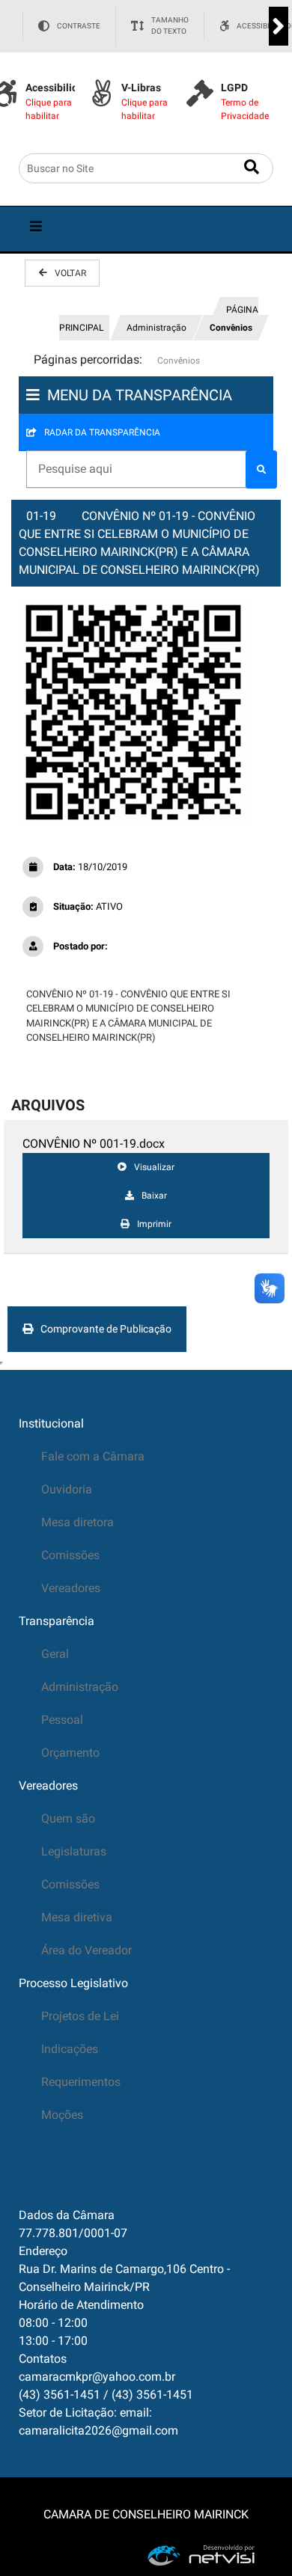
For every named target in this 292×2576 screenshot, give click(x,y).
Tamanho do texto (170, 26)
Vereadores (71, 1588)
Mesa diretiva (77, 1917)
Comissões (70, 1555)
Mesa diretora (77, 1522)
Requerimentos (81, 2082)
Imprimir (154, 1224)
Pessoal (62, 1720)
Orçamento (70, 1753)
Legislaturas (74, 1851)
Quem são (68, 1818)
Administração (156, 328)
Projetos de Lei (80, 2016)
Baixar (154, 1196)
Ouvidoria (67, 1489)
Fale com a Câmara (93, 1456)
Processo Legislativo (73, 1983)
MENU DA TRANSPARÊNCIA (140, 395)
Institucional (51, 1423)
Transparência (57, 1621)
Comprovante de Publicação (106, 1329)
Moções (62, 2115)
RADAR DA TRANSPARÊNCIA (102, 432)
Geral (55, 1654)
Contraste (79, 26)
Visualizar (154, 1167)
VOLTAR (70, 273)
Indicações (70, 2049)
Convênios (231, 328)
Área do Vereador (86, 1950)
